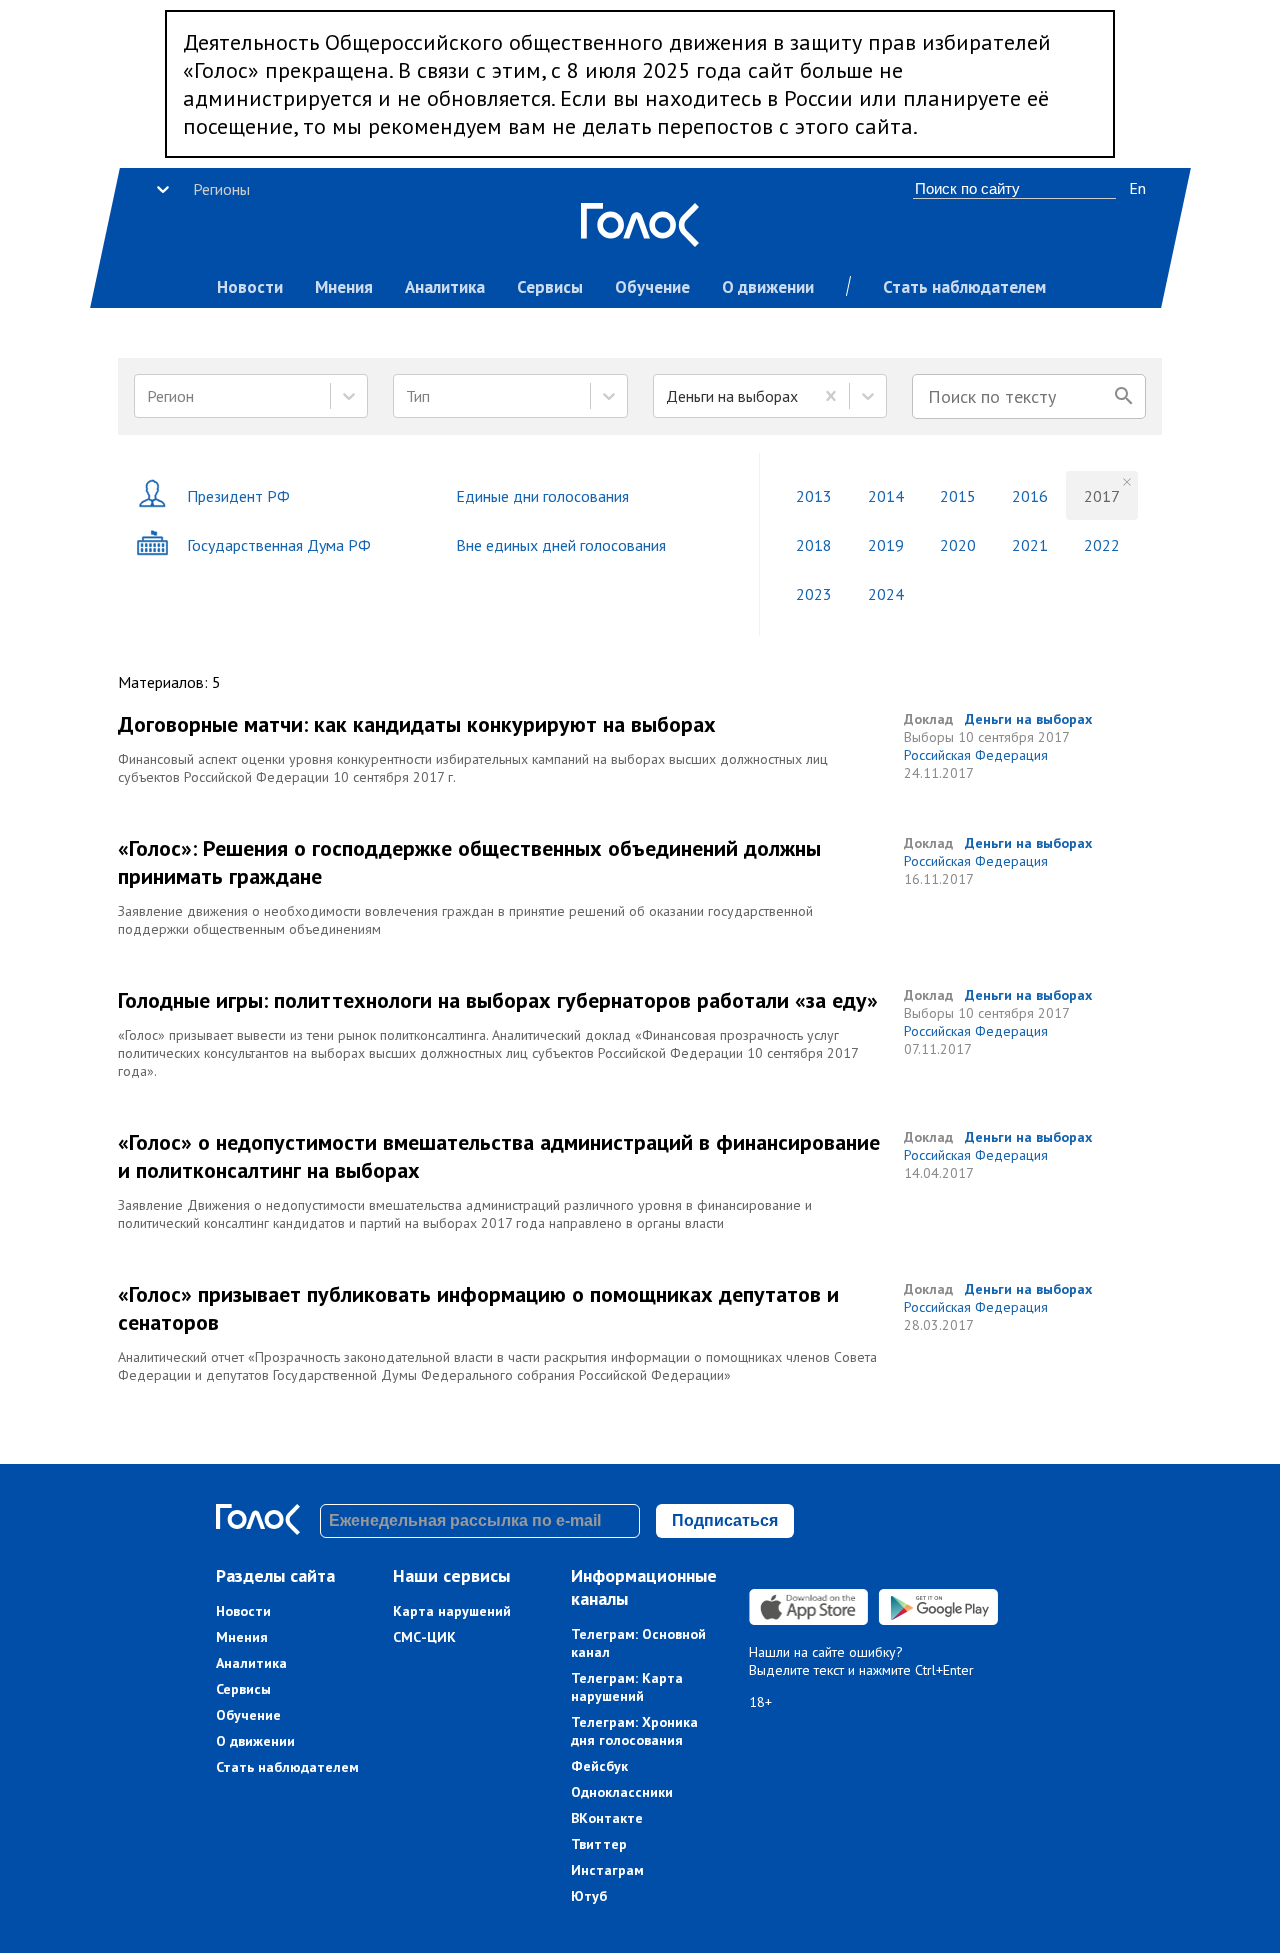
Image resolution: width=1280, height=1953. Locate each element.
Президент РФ (238, 496)
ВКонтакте (607, 1818)
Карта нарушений (452, 1611)
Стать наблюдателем (964, 287)
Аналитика (445, 287)
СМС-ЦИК (424, 1637)
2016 (1030, 496)
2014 (886, 496)
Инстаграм (607, 1870)
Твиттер (599, 1844)
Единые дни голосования (542, 496)
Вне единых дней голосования (561, 545)
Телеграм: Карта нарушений (627, 1687)
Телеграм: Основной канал (638, 1643)
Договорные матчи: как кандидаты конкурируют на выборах (417, 724)
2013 (814, 496)
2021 (1030, 545)
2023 (814, 594)
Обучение (652, 287)
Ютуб (589, 1896)
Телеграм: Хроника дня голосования (634, 1731)
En (1137, 188)
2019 (886, 545)
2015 (958, 496)
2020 (958, 545)
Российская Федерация (976, 755)
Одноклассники (622, 1792)
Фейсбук (599, 1766)
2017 (1102, 496)
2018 (814, 545)
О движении (768, 287)
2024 (886, 594)
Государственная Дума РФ (279, 545)
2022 (1102, 545)
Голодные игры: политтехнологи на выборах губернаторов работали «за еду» (498, 1000)
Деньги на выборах (1028, 719)
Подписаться (725, 1520)
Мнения (344, 287)
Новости (250, 287)
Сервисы (550, 287)
